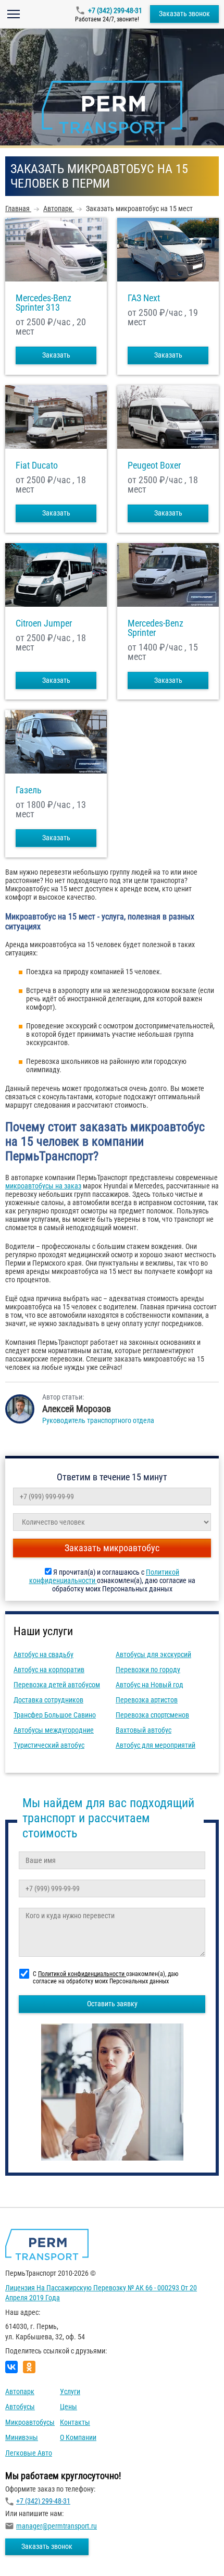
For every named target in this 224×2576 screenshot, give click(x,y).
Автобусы (20, 2407)
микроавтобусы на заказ (43, 1186)
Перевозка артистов (147, 1700)
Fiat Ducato (37, 465)
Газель (29, 790)
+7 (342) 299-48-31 (115, 10)
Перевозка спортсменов (152, 1715)
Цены (69, 2407)
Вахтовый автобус (144, 1730)
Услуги (70, 2391)
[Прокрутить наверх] (34, 2552)
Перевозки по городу (148, 1670)
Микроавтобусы (30, 2422)
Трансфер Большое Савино (55, 1715)
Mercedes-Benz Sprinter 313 (43, 303)
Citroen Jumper (44, 623)
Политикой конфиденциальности (82, 1974)
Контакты (75, 2422)
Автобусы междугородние (54, 1730)
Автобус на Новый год (150, 1685)
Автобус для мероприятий (155, 1745)
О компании (78, 2437)
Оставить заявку (112, 2004)
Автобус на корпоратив (49, 1670)
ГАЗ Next (144, 298)
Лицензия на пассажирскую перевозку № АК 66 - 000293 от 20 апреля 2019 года (101, 2293)
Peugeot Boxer (154, 465)
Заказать (56, 355)
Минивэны (22, 2437)
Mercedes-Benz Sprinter (155, 628)
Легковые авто (29, 2453)
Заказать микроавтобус (112, 1548)
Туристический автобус (49, 1745)
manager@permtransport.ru (57, 2526)
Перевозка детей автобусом (57, 1685)
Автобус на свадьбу (43, 1654)
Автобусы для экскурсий (153, 1654)
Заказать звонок (184, 14)
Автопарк (20, 2391)
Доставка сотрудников (48, 1700)
